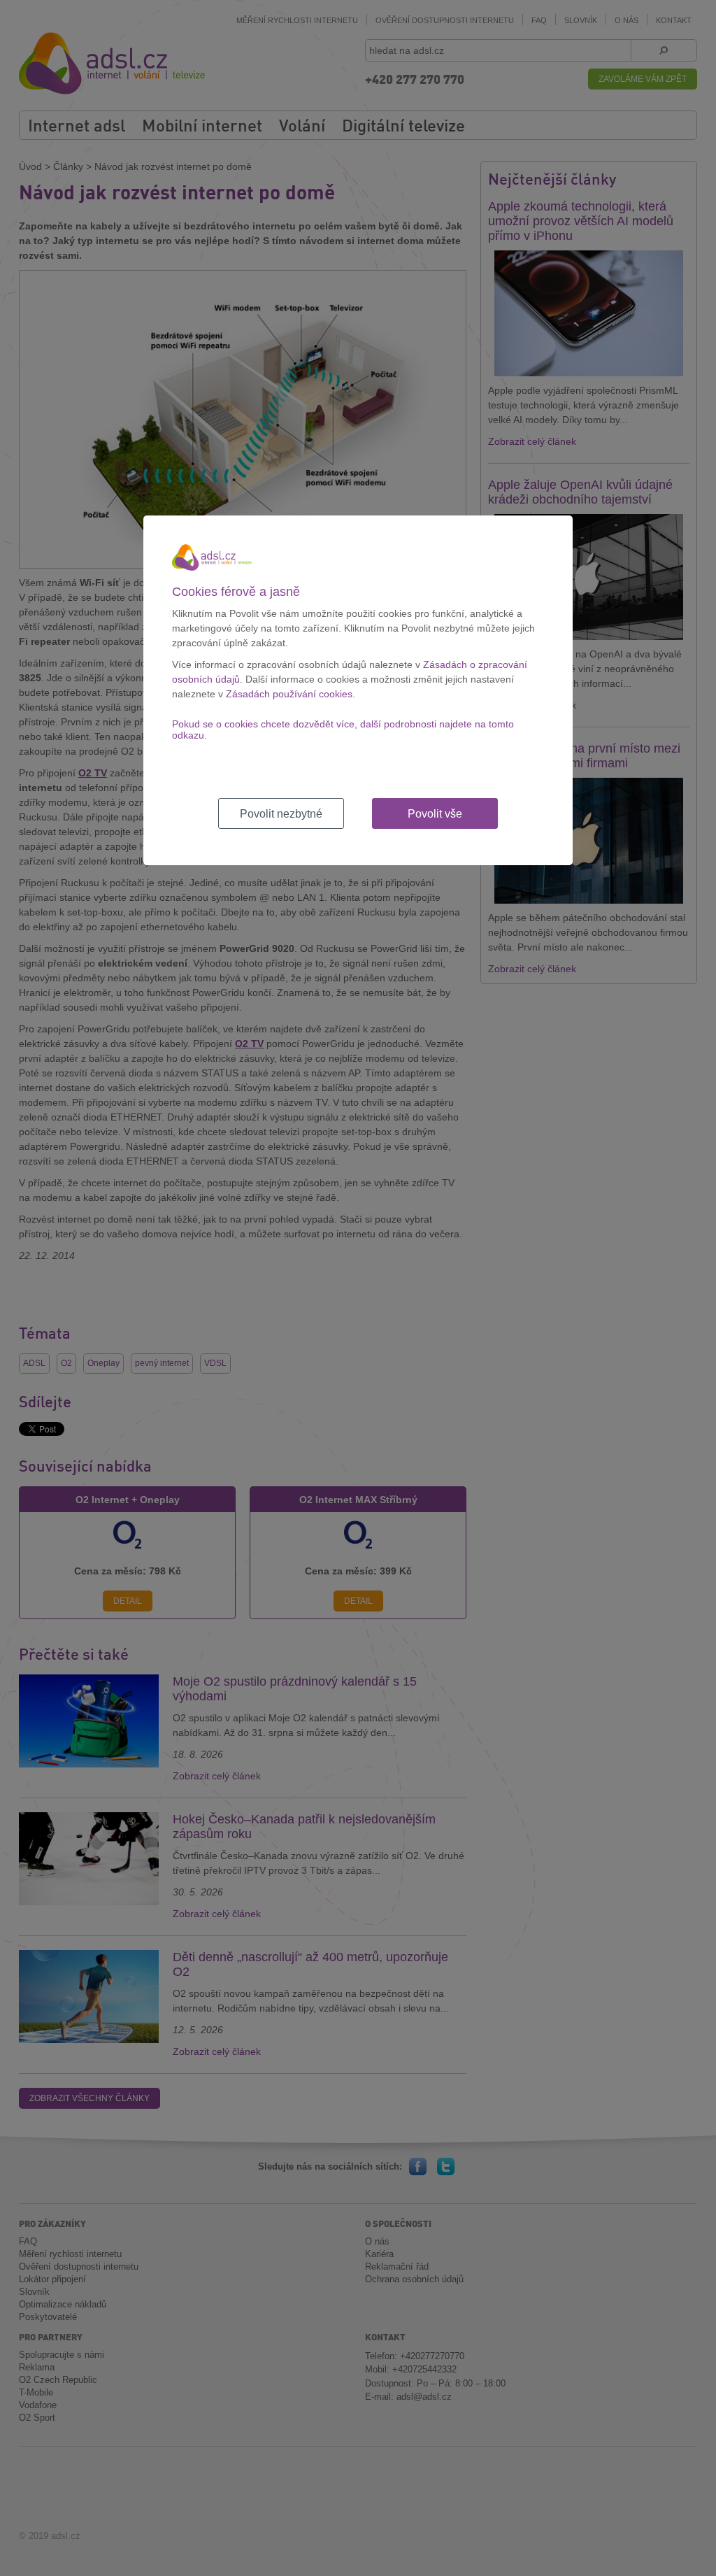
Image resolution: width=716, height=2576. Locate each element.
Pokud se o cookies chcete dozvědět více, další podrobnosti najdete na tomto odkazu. (343, 730)
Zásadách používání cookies (289, 694)
